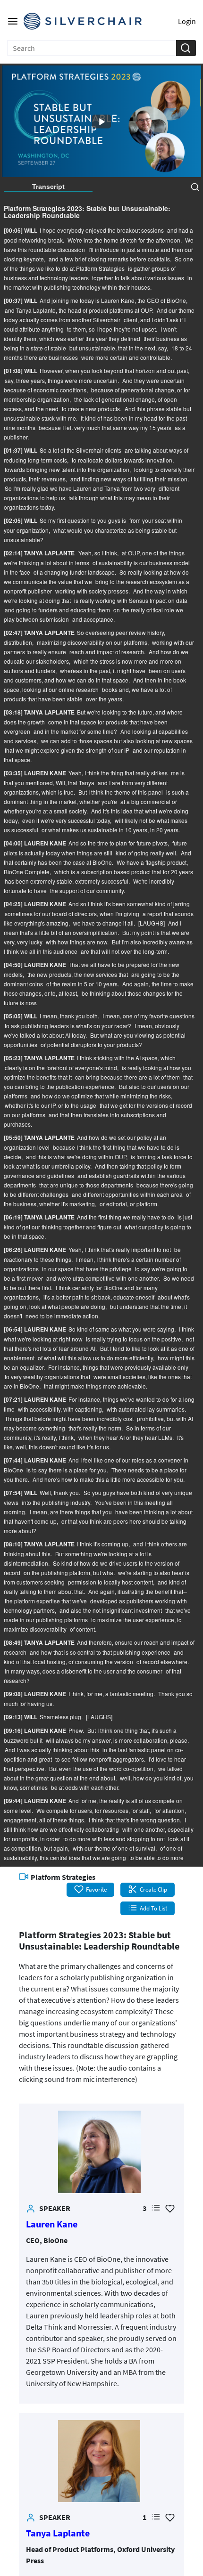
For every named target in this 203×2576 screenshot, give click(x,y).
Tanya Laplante (58, 2533)
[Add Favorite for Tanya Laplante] (170, 2517)
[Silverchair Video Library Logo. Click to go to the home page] (83, 21)
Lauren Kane (52, 2224)
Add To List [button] (153, 1908)
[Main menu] (13, 21)
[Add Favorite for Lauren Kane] (170, 2208)
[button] (186, 48)
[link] (99, 2152)
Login (187, 21)
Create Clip (153, 1889)
